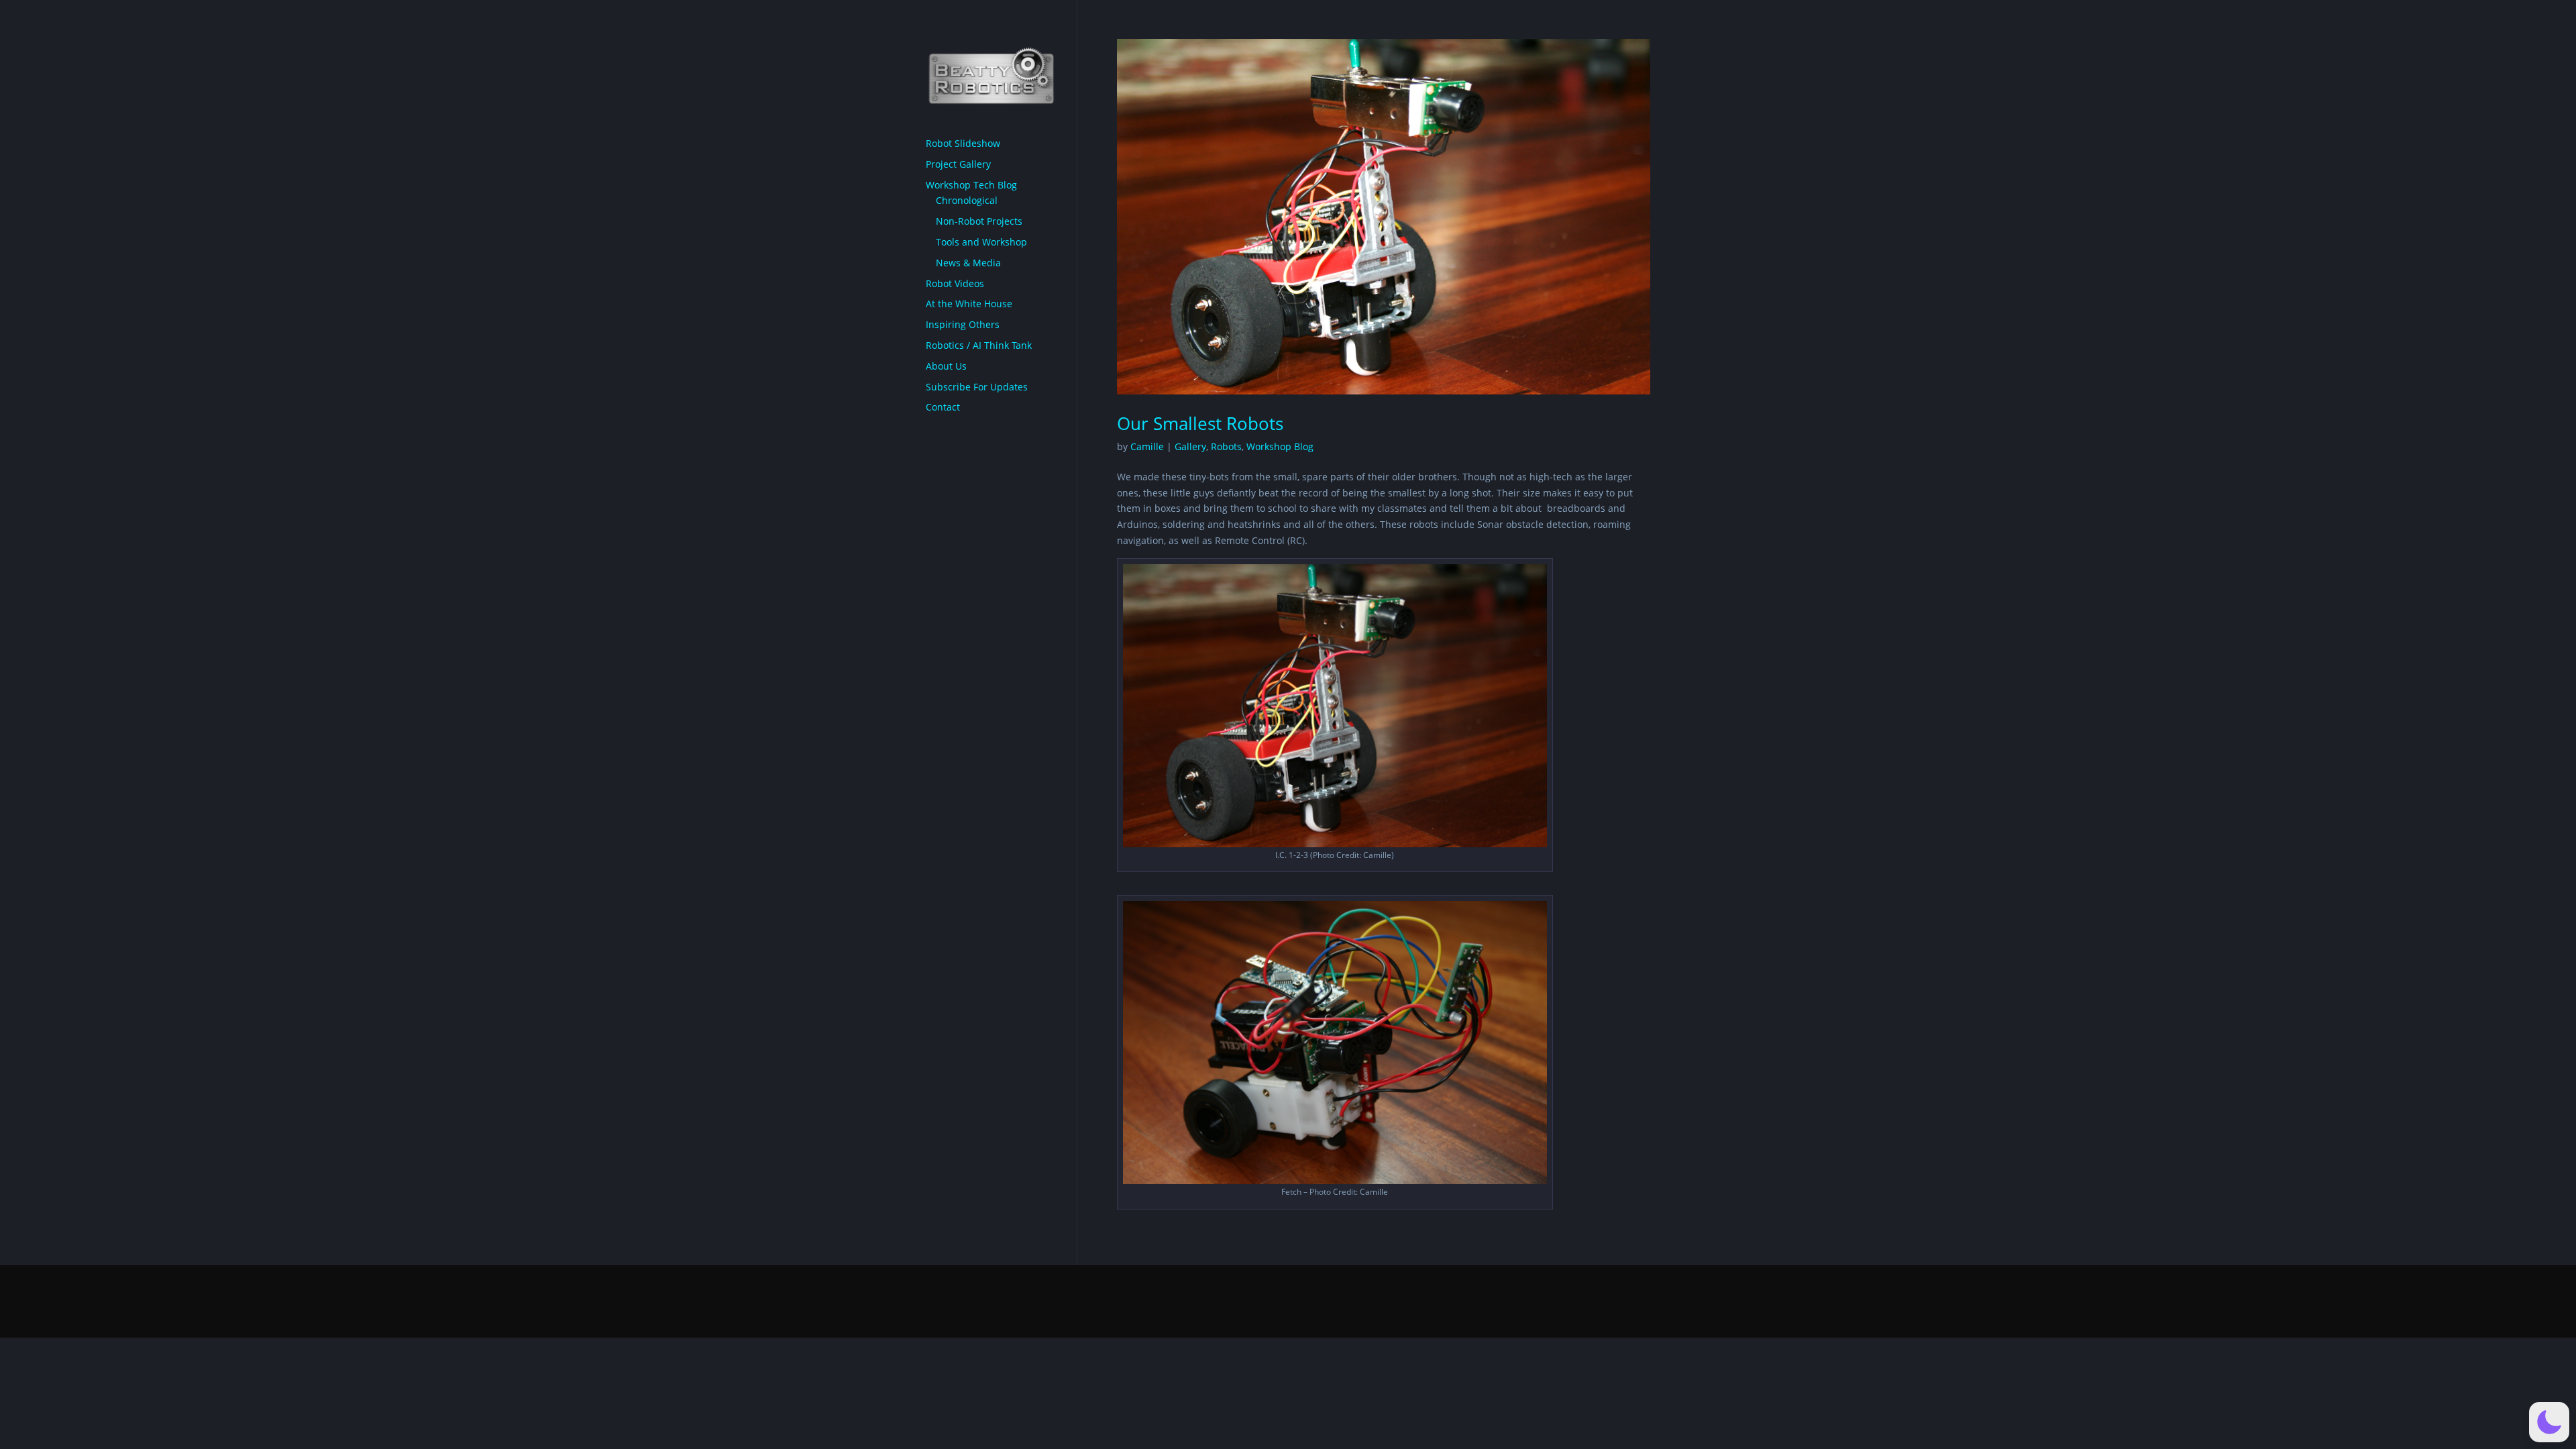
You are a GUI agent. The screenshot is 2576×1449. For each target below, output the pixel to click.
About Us (946, 366)
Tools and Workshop (981, 242)
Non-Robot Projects (979, 221)
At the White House (969, 304)
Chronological (967, 200)
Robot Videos (955, 283)
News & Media (968, 263)
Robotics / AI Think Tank (979, 345)
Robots (1226, 446)
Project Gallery (958, 164)
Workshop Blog (1280, 446)
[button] (2549, 1422)
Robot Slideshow (963, 143)
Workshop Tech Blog (971, 185)
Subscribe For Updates (977, 387)
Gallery (1190, 446)
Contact (943, 407)
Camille (1147, 446)
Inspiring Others (963, 324)
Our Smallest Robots (1200, 423)
